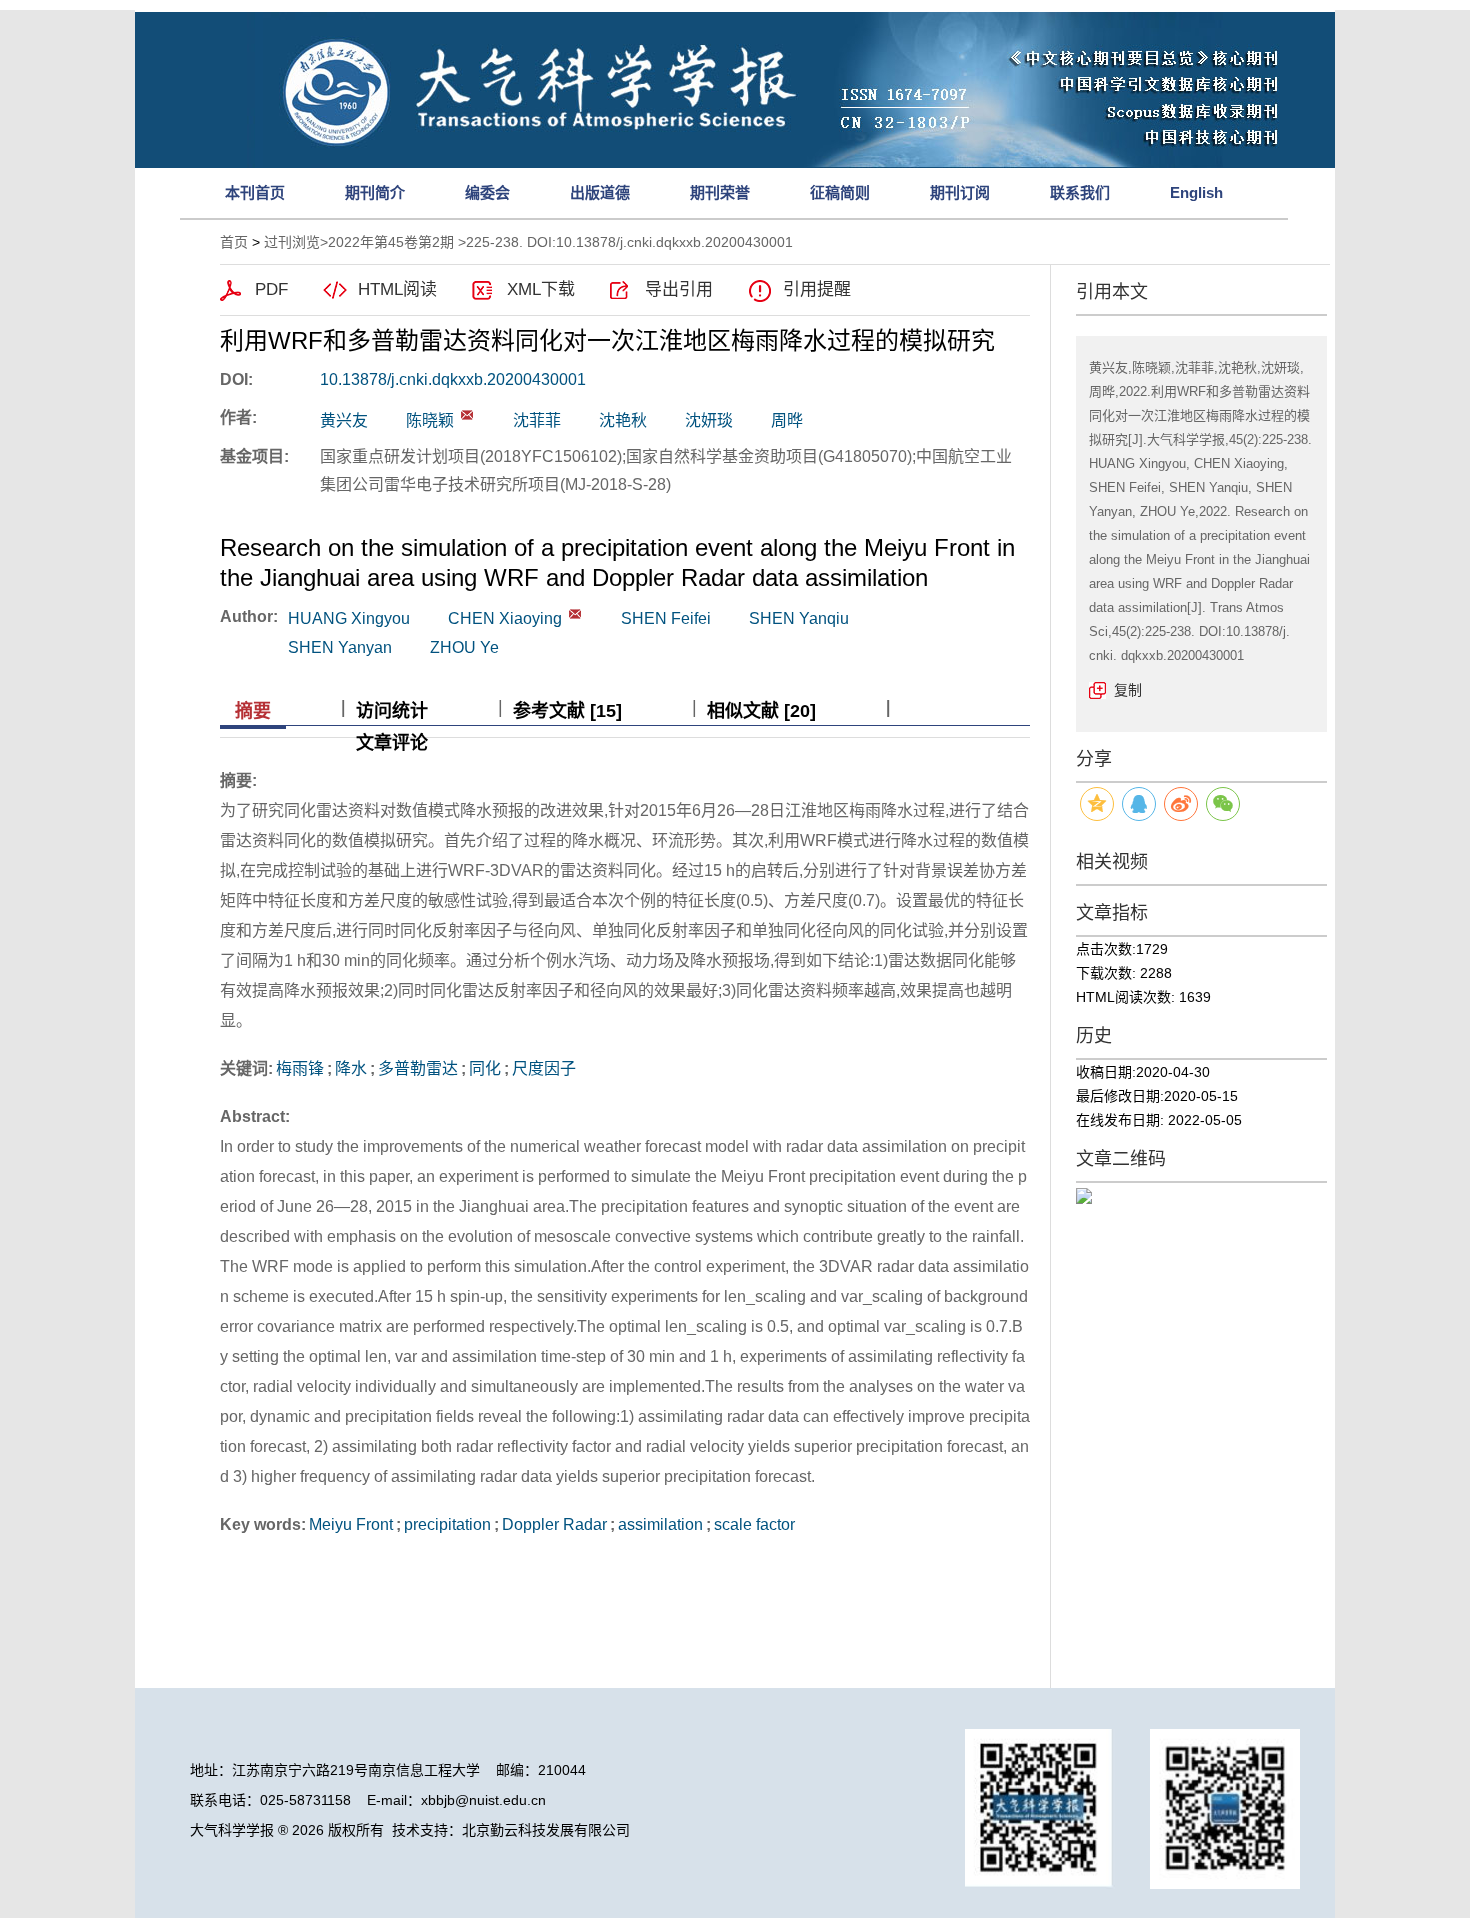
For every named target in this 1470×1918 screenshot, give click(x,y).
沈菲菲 (537, 420)
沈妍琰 (709, 420)
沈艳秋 (623, 420)
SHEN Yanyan (340, 647)
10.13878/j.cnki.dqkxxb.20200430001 (453, 379)
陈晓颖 (430, 420)
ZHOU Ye (464, 647)
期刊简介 (375, 192)
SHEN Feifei (666, 618)
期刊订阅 (960, 192)
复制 (1128, 690)
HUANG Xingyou (349, 618)
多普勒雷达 (418, 1068)
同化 (485, 1068)
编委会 (487, 192)
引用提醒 (817, 289)
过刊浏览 (292, 242)
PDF (271, 289)
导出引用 (679, 289)
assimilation (660, 1524)
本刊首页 (255, 192)
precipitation (447, 1524)
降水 (351, 1068)
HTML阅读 (397, 289)
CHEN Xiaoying (505, 618)
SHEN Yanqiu (799, 618)
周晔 (787, 420)
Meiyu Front (351, 1524)
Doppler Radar (554, 1524)
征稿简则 (840, 192)
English (1196, 192)
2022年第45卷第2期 (391, 242)
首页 (234, 242)
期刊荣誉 (720, 192)
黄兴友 (344, 420)
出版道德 (600, 192)
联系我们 (1080, 192)
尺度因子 (544, 1068)
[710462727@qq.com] (467, 415)
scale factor (754, 1524)
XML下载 (541, 289)
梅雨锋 (300, 1068)
